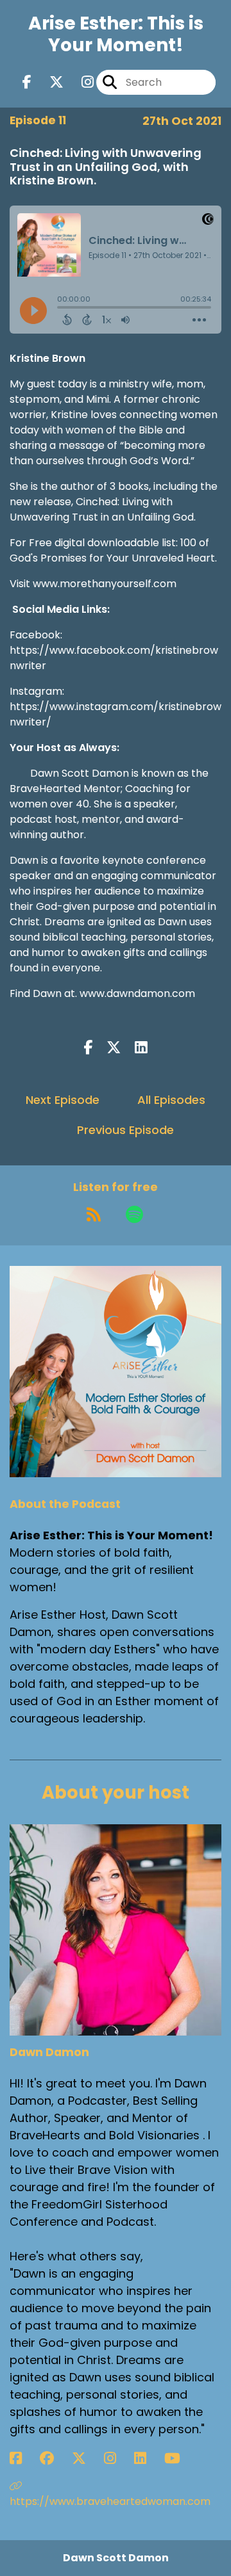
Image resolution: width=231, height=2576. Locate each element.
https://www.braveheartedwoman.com (110, 2501)
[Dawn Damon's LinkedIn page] (148, 2459)
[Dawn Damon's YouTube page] (180, 2459)
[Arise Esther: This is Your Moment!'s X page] (49, 82)
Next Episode (63, 1100)
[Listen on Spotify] (134, 1215)
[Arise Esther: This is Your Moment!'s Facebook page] (27, 82)
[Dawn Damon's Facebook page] (23, 2459)
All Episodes (171, 1100)
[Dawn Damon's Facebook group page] (55, 2459)
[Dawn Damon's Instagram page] (118, 2459)
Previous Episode (125, 1130)
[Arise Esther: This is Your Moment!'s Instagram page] (80, 82)
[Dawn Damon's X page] (87, 2459)
